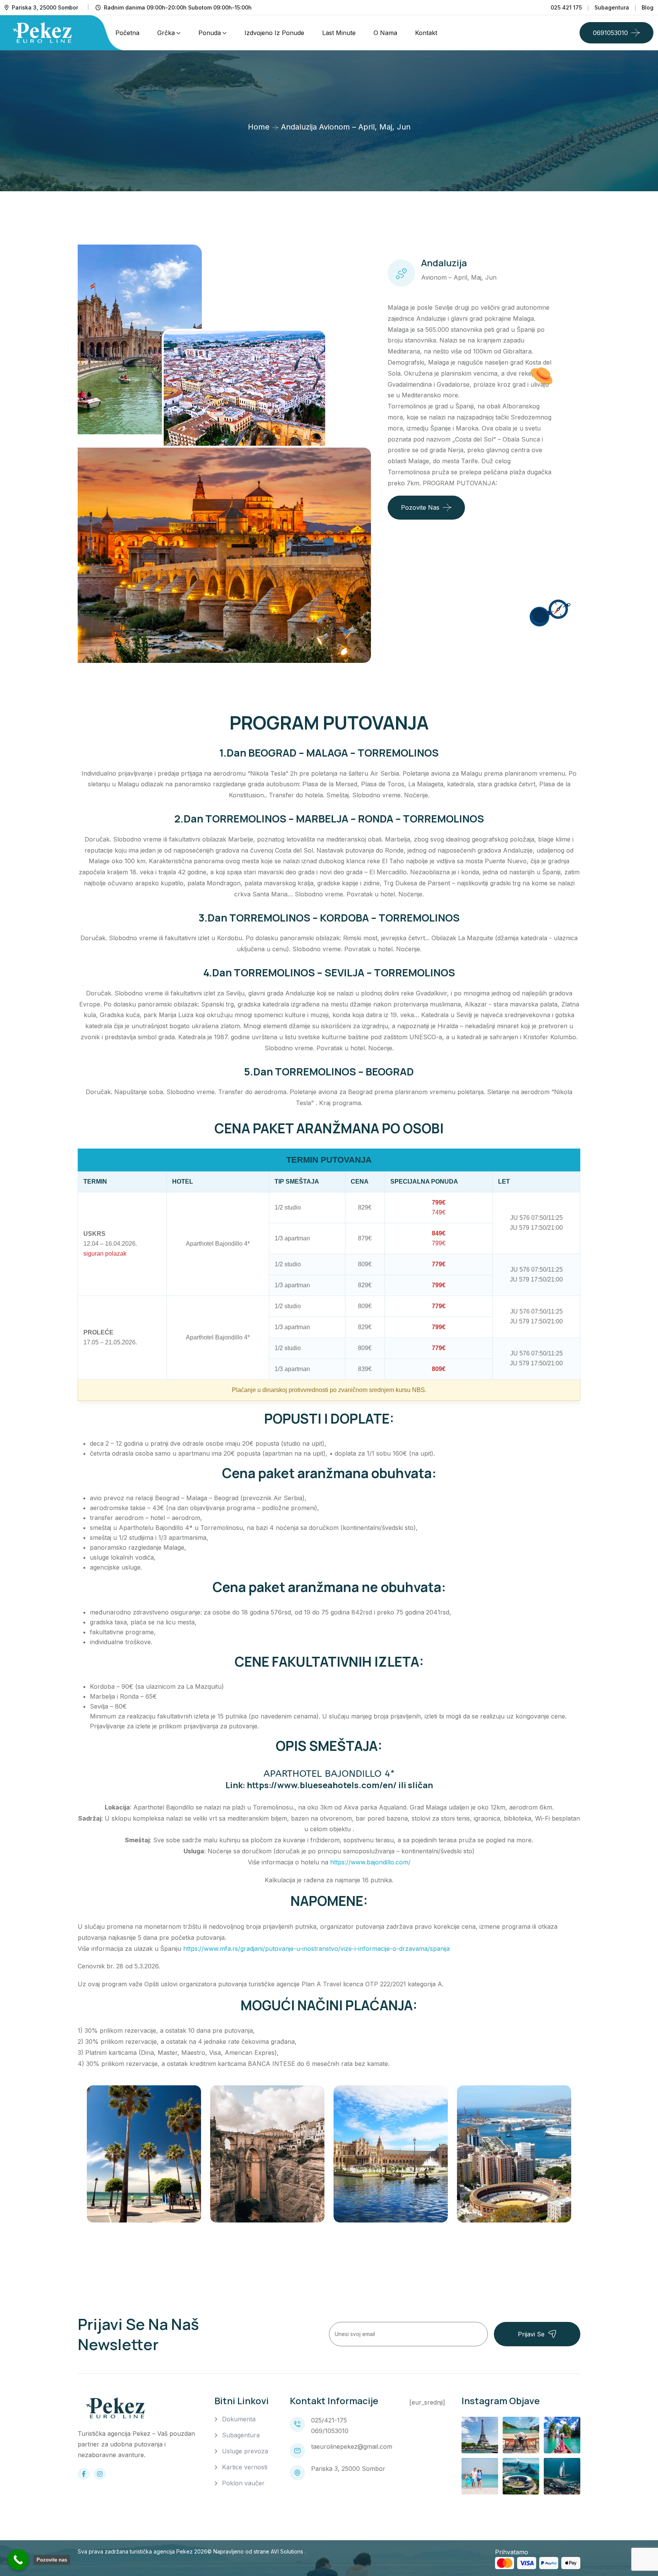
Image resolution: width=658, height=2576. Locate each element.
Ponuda (210, 33)
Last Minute (339, 33)
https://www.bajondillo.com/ (370, 1862)
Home (259, 127)
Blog (648, 7)
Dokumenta (239, 2419)
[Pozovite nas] (18, 2560)
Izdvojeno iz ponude (274, 33)
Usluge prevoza (245, 2451)
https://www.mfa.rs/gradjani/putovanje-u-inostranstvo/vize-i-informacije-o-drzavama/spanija (316, 1949)
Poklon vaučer (243, 2483)
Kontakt (426, 33)
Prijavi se (531, 2334)
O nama (385, 33)
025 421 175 (566, 7)
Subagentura (612, 7)
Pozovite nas (420, 507)
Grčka (166, 33)
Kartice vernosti (245, 2467)
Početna (127, 33)
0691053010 (610, 33)
